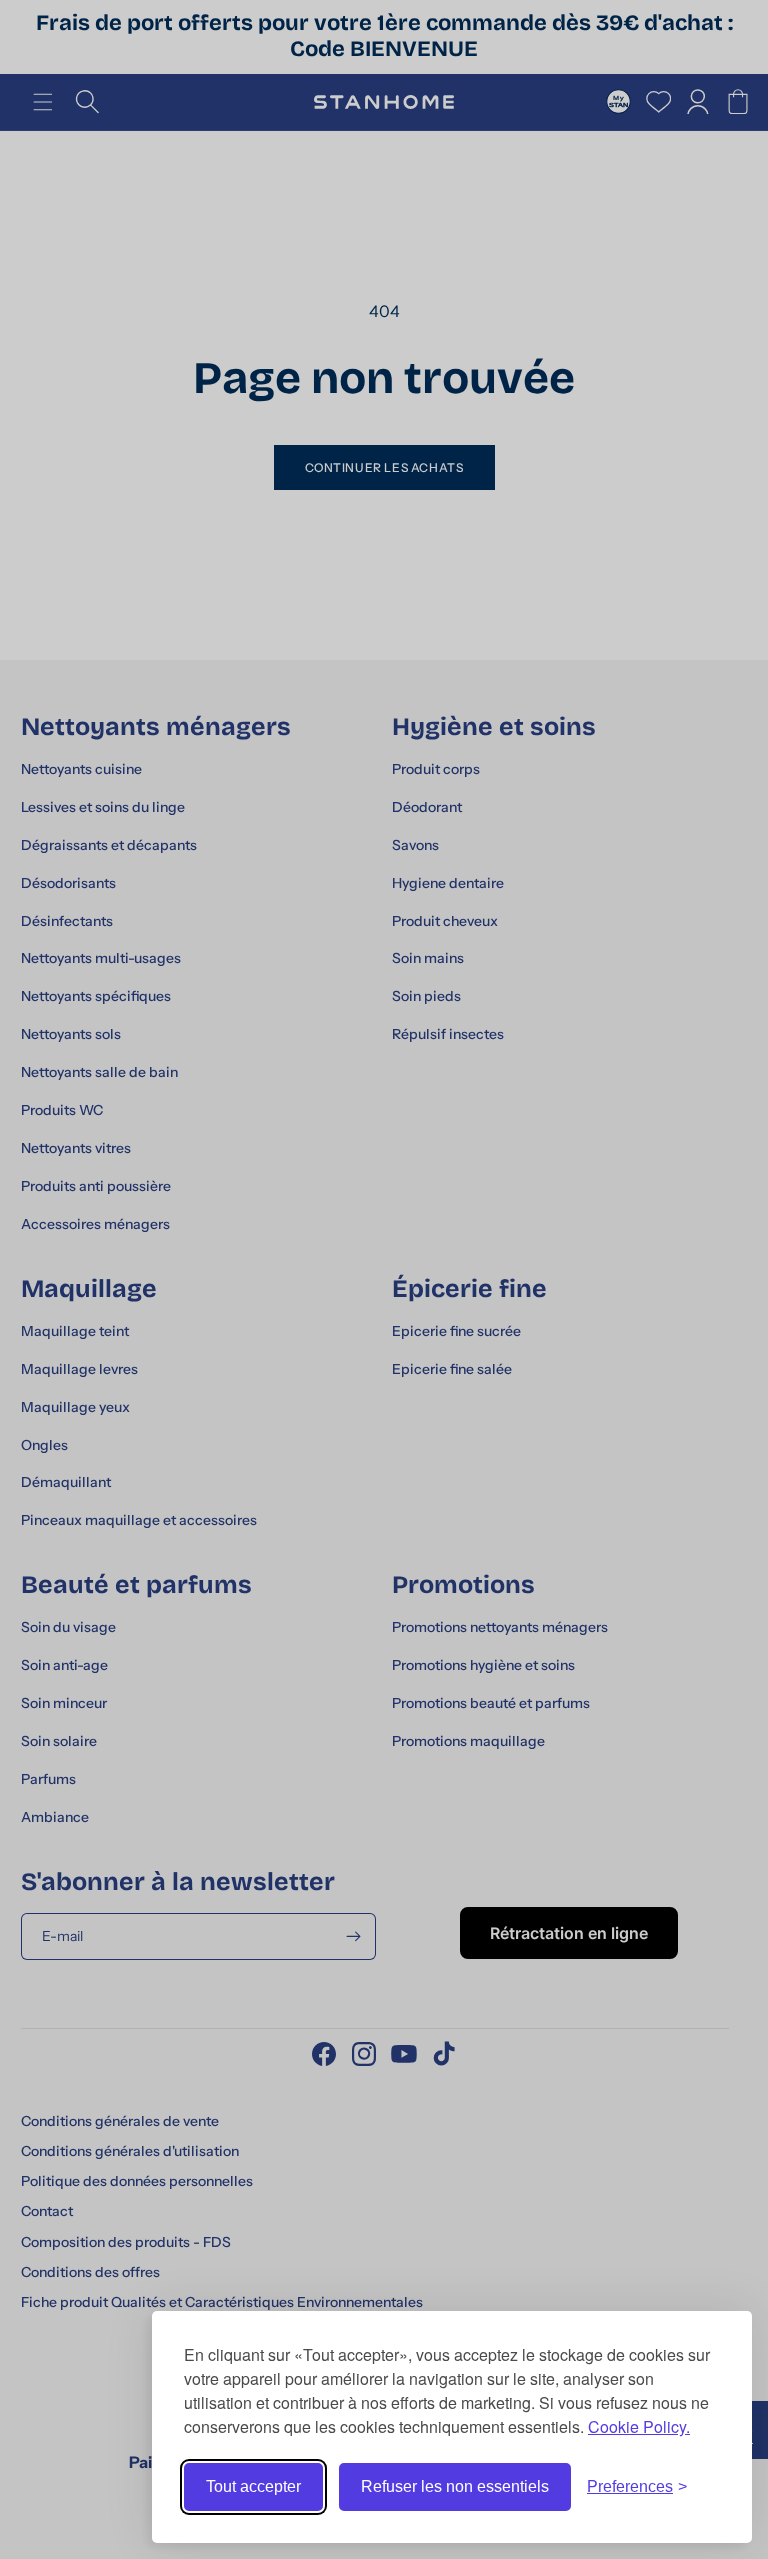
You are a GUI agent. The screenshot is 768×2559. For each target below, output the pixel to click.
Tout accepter (253, 2486)
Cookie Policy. (639, 2426)
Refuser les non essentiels (455, 2486)
